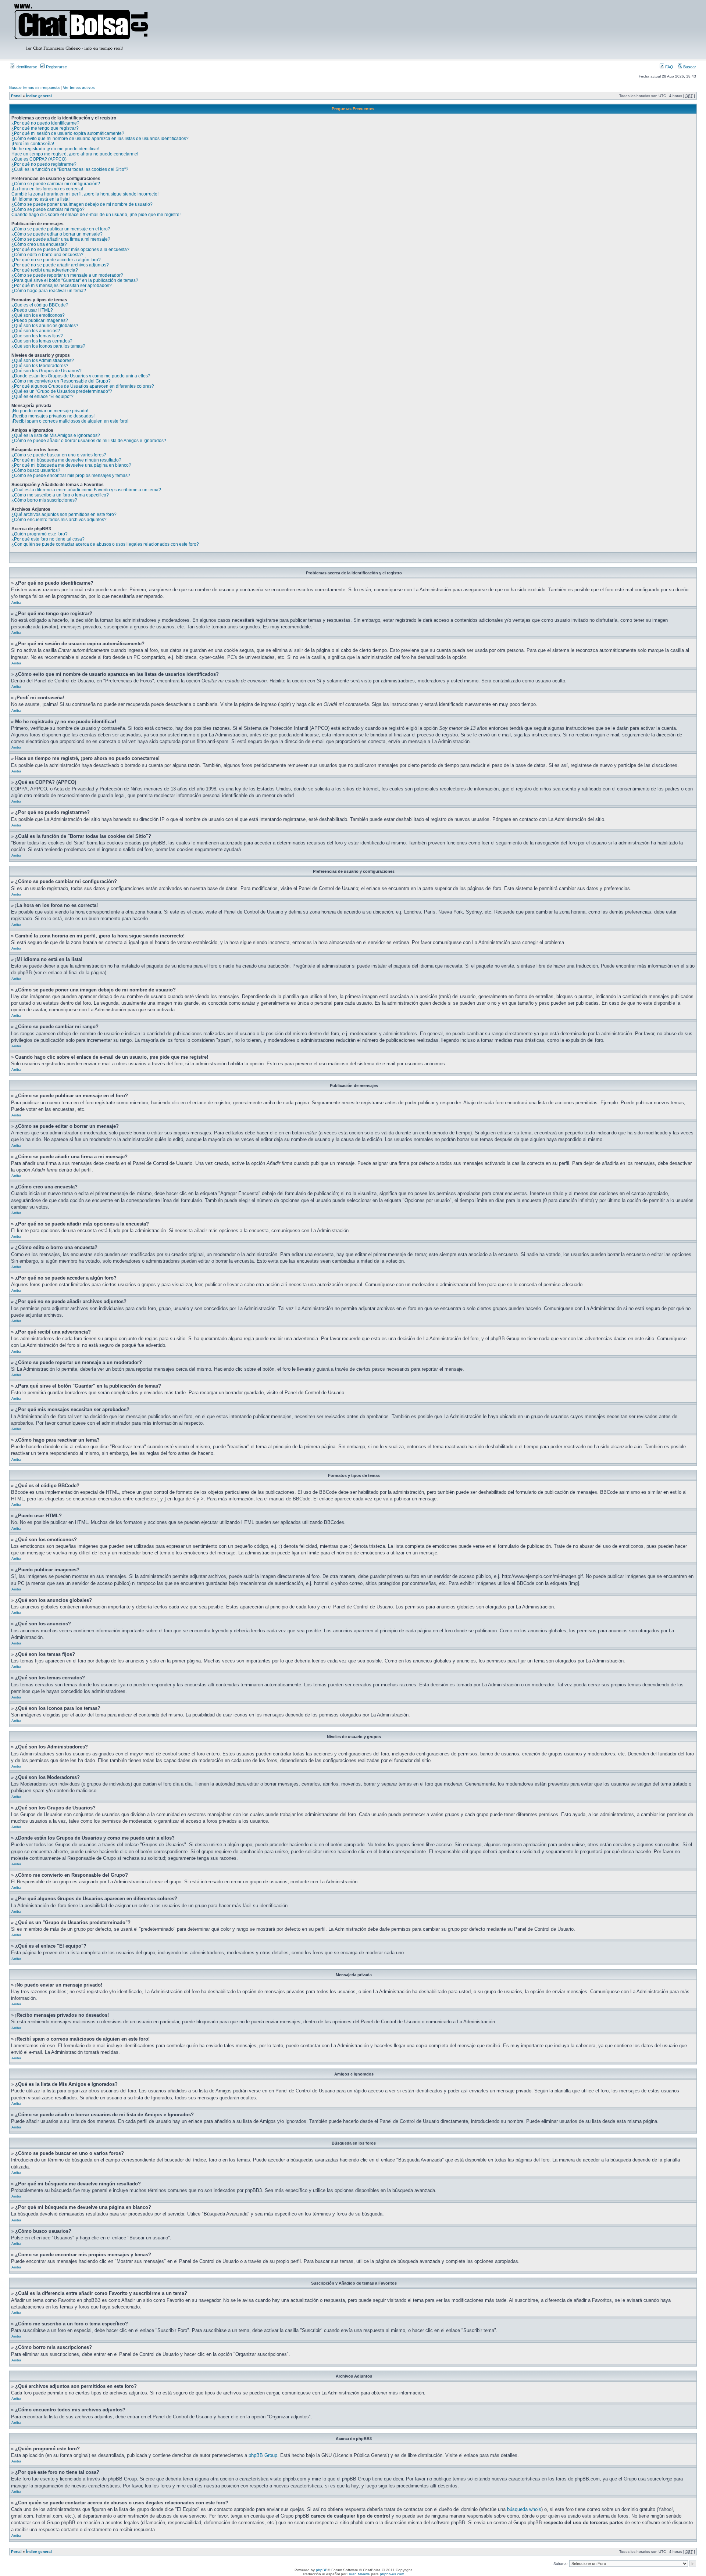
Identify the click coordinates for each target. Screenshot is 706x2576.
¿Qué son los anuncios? (36, 331)
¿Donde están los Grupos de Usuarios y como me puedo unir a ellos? (81, 376)
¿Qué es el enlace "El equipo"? (42, 397)
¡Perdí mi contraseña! (33, 144)
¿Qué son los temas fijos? (37, 336)
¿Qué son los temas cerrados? (42, 341)
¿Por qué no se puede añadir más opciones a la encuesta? (70, 250)
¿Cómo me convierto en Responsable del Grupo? (61, 381)
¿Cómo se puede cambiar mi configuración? (56, 184)
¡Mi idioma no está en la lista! (40, 199)
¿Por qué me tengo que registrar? (45, 128)
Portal (16, 96)
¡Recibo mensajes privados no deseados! (53, 416)
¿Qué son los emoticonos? (38, 315)
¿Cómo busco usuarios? (36, 470)
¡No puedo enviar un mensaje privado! (50, 411)
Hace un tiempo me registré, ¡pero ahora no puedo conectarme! (75, 154)
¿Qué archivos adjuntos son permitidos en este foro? (64, 514)
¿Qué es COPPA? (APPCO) (39, 159)
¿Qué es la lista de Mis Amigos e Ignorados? (56, 435)
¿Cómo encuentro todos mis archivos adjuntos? (59, 520)
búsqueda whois (524, 2509)
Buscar (689, 67)
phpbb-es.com (392, 2574)
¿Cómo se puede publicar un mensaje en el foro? (61, 229)
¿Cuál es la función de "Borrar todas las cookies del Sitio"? (70, 169)
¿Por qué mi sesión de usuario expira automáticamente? (68, 133)
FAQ (669, 67)
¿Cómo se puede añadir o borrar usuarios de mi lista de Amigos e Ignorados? (89, 441)
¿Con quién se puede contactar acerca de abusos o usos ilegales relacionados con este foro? (105, 544)
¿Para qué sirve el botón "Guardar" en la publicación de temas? (75, 280)
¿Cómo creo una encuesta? (39, 244)
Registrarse (56, 67)
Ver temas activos (79, 87)
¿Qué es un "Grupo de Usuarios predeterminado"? (62, 391)
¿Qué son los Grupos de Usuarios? (47, 371)
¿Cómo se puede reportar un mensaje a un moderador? (67, 275)
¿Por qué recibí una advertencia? (45, 270)
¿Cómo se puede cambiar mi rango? (48, 209)
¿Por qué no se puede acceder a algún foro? (56, 260)
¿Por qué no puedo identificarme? (45, 123)
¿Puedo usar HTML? (32, 310)
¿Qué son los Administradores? (43, 360)
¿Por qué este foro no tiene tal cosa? (48, 539)
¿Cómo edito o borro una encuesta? (47, 255)
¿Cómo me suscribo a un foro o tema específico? (60, 495)
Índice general (39, 96)
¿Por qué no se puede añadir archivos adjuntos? (60, 265)
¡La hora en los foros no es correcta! (47, 189)
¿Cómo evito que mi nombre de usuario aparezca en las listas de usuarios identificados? (100, 139)
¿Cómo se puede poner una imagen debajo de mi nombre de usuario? (82, 204)
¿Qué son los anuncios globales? (45, 326)
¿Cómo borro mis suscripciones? (44, 500)
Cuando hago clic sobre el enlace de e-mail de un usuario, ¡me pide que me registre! (96, 215)
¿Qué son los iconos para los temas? (48, 346)
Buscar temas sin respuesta (34, 87)
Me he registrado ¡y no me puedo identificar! (55, 149)
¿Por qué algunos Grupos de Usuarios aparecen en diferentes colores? (83, 386)
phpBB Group (263, 2455)
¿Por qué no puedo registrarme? (44, 164)
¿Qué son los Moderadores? (40, 366)
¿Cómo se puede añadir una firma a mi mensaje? (61, 239)
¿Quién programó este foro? (40, 534)
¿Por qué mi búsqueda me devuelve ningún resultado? (66, 460)
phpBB (322, 2570)
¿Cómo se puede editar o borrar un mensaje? (57, 234)
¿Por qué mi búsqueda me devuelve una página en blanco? (71, 465)
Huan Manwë (359, 2574)
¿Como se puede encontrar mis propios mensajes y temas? (71, 476)
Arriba (16, 602)
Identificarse (26, 67)
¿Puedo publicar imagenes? (40, 320)
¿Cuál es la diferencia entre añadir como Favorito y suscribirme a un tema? (86, 490)
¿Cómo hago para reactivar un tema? (49, 291)
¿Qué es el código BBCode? (40, 305)
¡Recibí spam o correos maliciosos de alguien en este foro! (70, 421)
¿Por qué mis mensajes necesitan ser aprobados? (62, 286)
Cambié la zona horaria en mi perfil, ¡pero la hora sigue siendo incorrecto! (85, 194)
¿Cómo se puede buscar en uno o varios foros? (59, 455)
